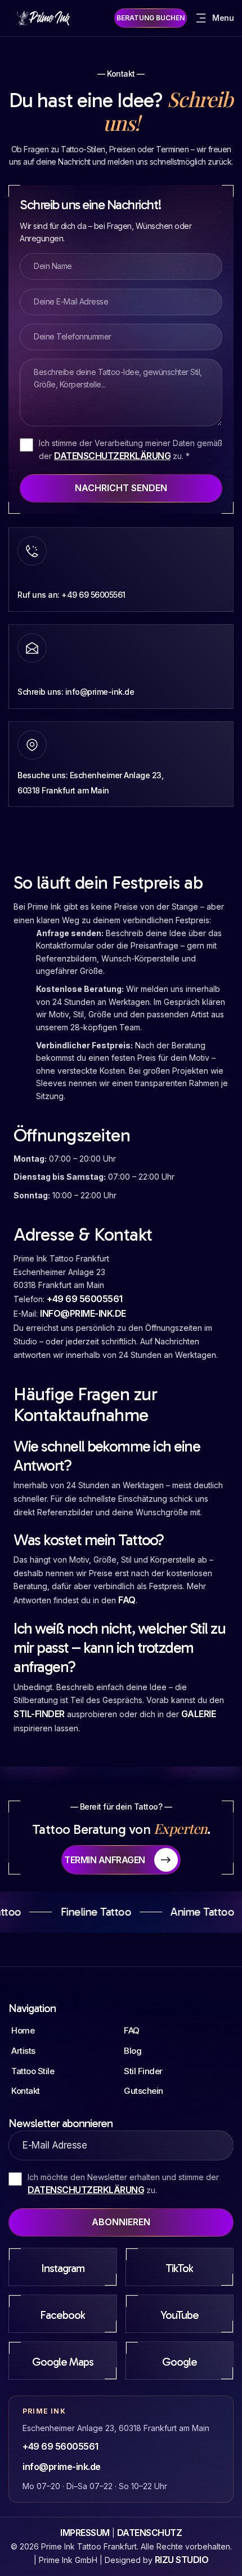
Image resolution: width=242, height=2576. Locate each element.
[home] (45, 18)
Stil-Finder (39, 1714)
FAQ (127, 1600)
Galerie (199, 1714)
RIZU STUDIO (182, 2560)
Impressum (85, 2533)
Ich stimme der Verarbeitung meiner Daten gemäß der (131, 450)
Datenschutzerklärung (112, 456)
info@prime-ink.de (83, 1313)
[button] (214, 18)
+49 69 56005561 (85, 1299)
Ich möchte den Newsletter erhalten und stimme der (123, 2184)
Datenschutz (150, 2533)
